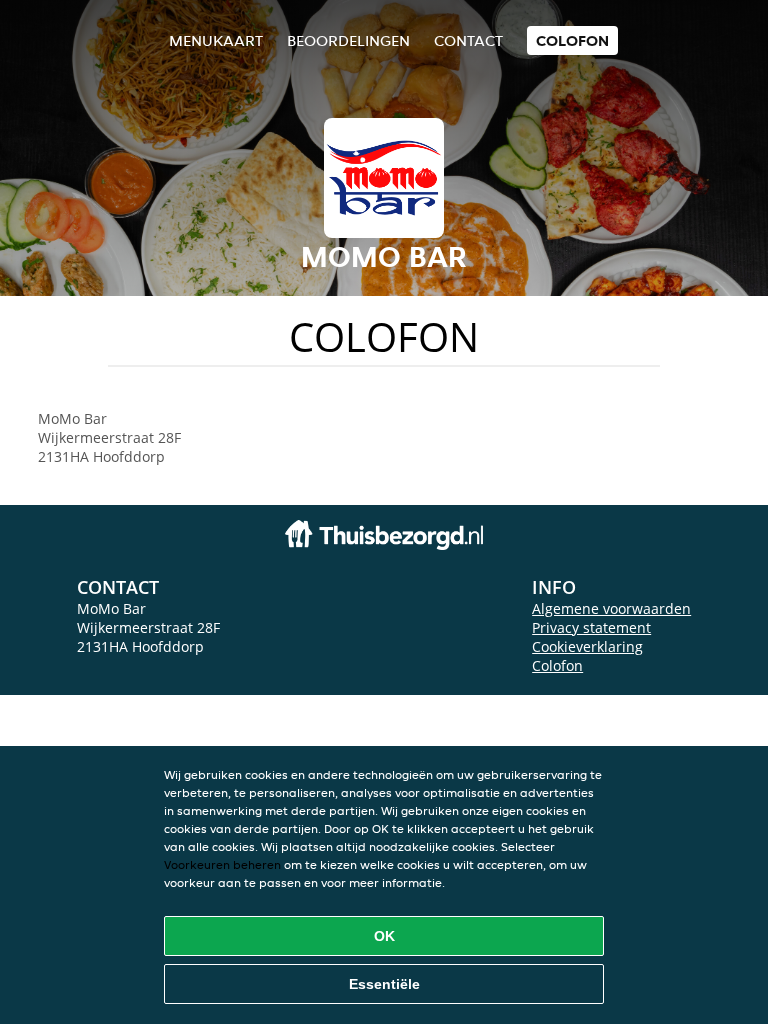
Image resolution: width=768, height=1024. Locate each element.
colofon (572, 40)
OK (384, 936)
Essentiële (384, 984)
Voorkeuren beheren (222, 864)
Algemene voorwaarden (611, 608)
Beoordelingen (348, 40)
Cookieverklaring (587, 646)
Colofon (557, 665)
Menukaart (216, 40)
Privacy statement (591, 627)
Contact (468, 40)
